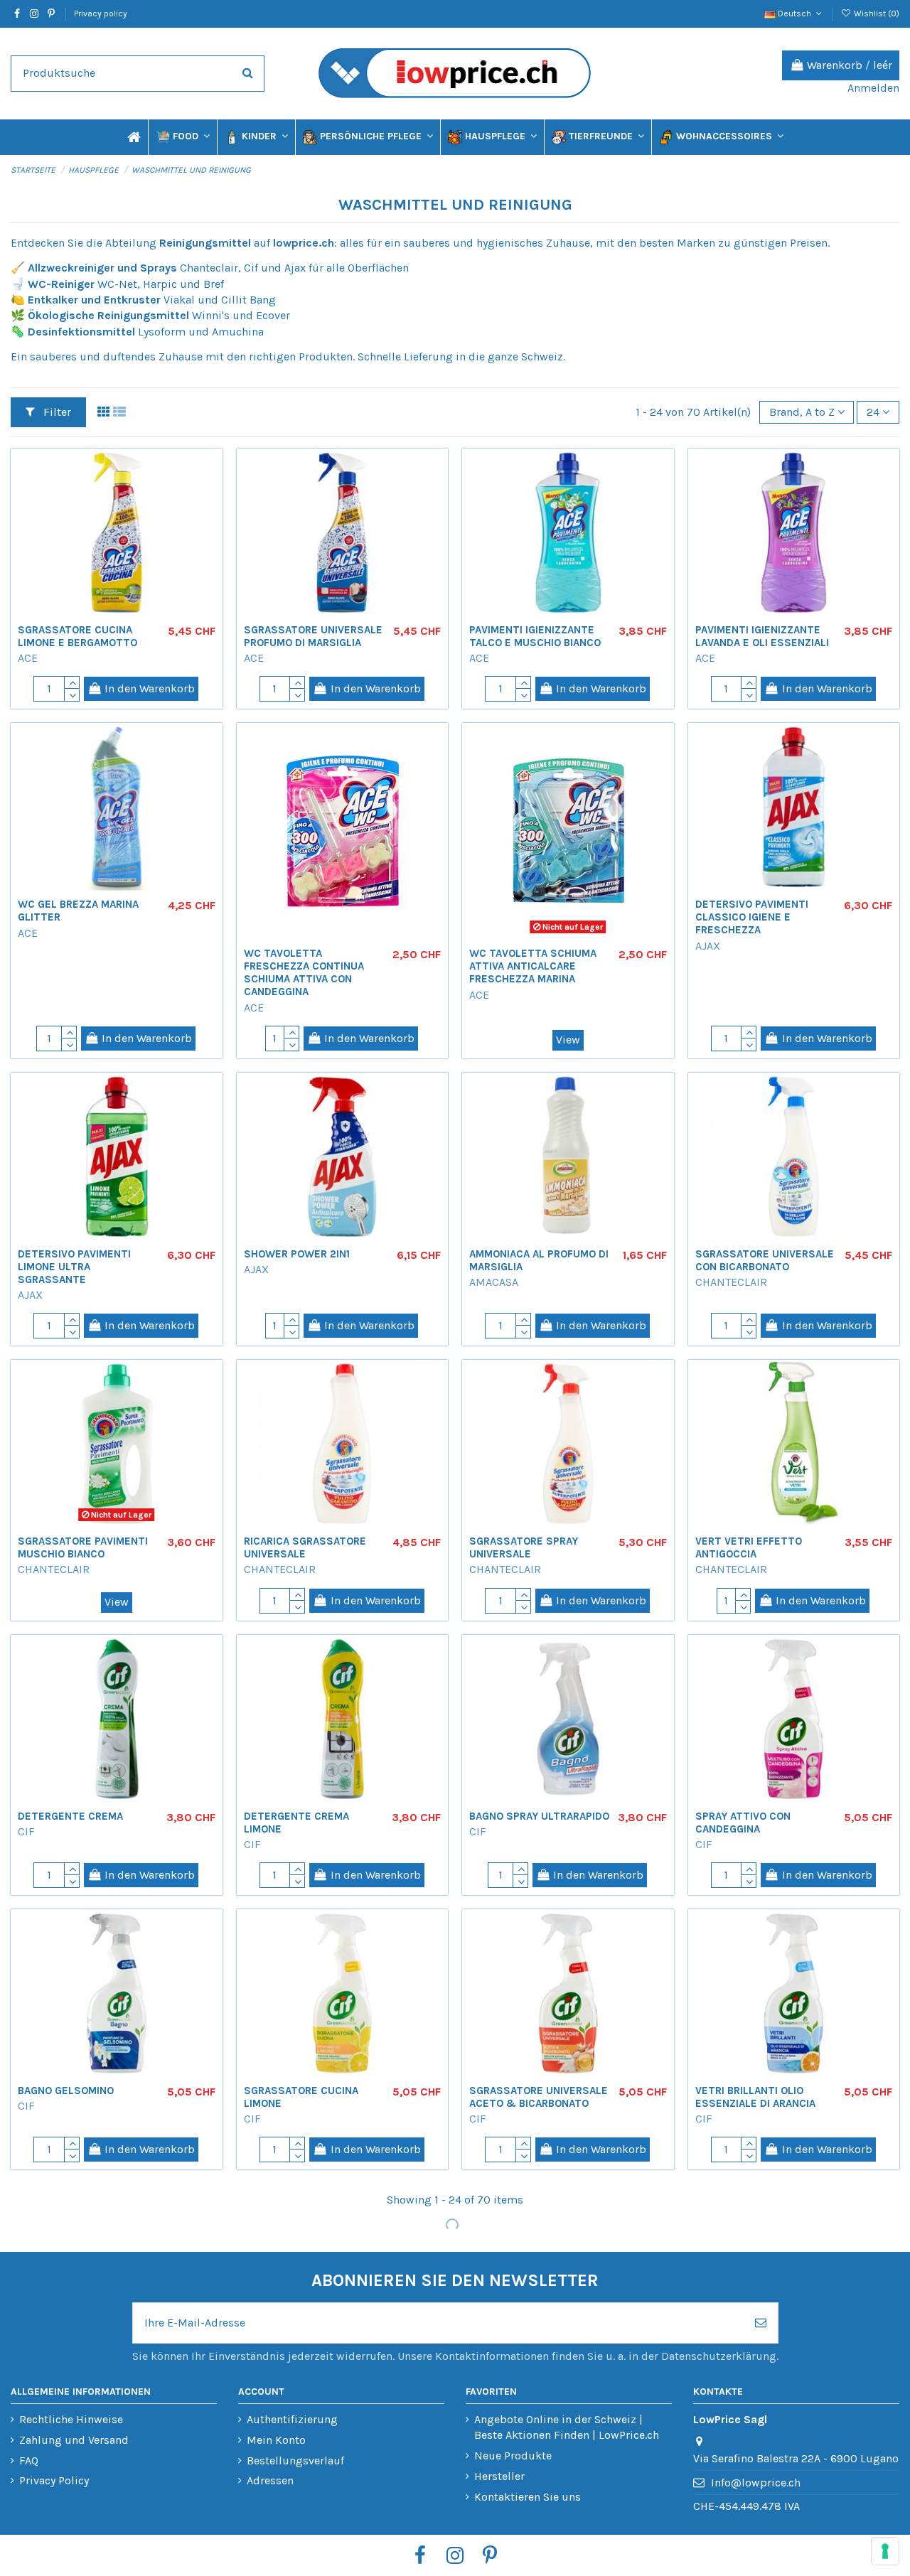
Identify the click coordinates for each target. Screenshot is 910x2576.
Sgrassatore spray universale (524, 1547)
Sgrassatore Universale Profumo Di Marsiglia (313, 636)
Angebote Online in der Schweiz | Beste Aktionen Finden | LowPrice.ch (567, 2427)
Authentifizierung (292, 2419)
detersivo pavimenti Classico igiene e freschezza (752, 917)
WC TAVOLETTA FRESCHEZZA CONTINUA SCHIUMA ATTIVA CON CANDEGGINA (304, 972)
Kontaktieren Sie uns (528, 2497)
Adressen (270, 2480)
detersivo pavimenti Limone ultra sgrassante (74, 1267)
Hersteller (499, 2476)
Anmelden (873, 88)
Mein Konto (276, 2440)
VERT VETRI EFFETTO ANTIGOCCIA (749, 1547)
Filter (56, 412)
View (568, 1040)
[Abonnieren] (761, 2323)
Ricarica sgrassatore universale (305, 1547)
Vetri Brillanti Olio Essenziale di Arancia (755, 2097)
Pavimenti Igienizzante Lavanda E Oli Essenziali (762, 636)
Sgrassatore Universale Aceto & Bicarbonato (539, 2097)
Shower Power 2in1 (297, 1254)
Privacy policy (101, 14)
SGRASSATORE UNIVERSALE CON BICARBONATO (765, 1260)
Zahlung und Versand (74, 2440)
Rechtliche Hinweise (71, 2419)
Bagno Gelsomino (66, 2091)
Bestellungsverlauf (295, 2460)
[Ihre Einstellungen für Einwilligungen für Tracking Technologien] (885, 2551)
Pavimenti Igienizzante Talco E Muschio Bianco (535, 636)
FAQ (29, 2460)
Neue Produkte (513, 2456)
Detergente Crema (70, 1816)
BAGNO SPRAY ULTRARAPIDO (539, 1816)
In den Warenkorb (150, 688)
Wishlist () (876, 14)
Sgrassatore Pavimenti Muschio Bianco (83, 1547)
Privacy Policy (54, 2480)
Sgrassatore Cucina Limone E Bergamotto (77, 636)
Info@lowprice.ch (756, 2483)
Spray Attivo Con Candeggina (743, 1823)
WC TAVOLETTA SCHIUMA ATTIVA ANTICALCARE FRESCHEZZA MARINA (533, 966)
